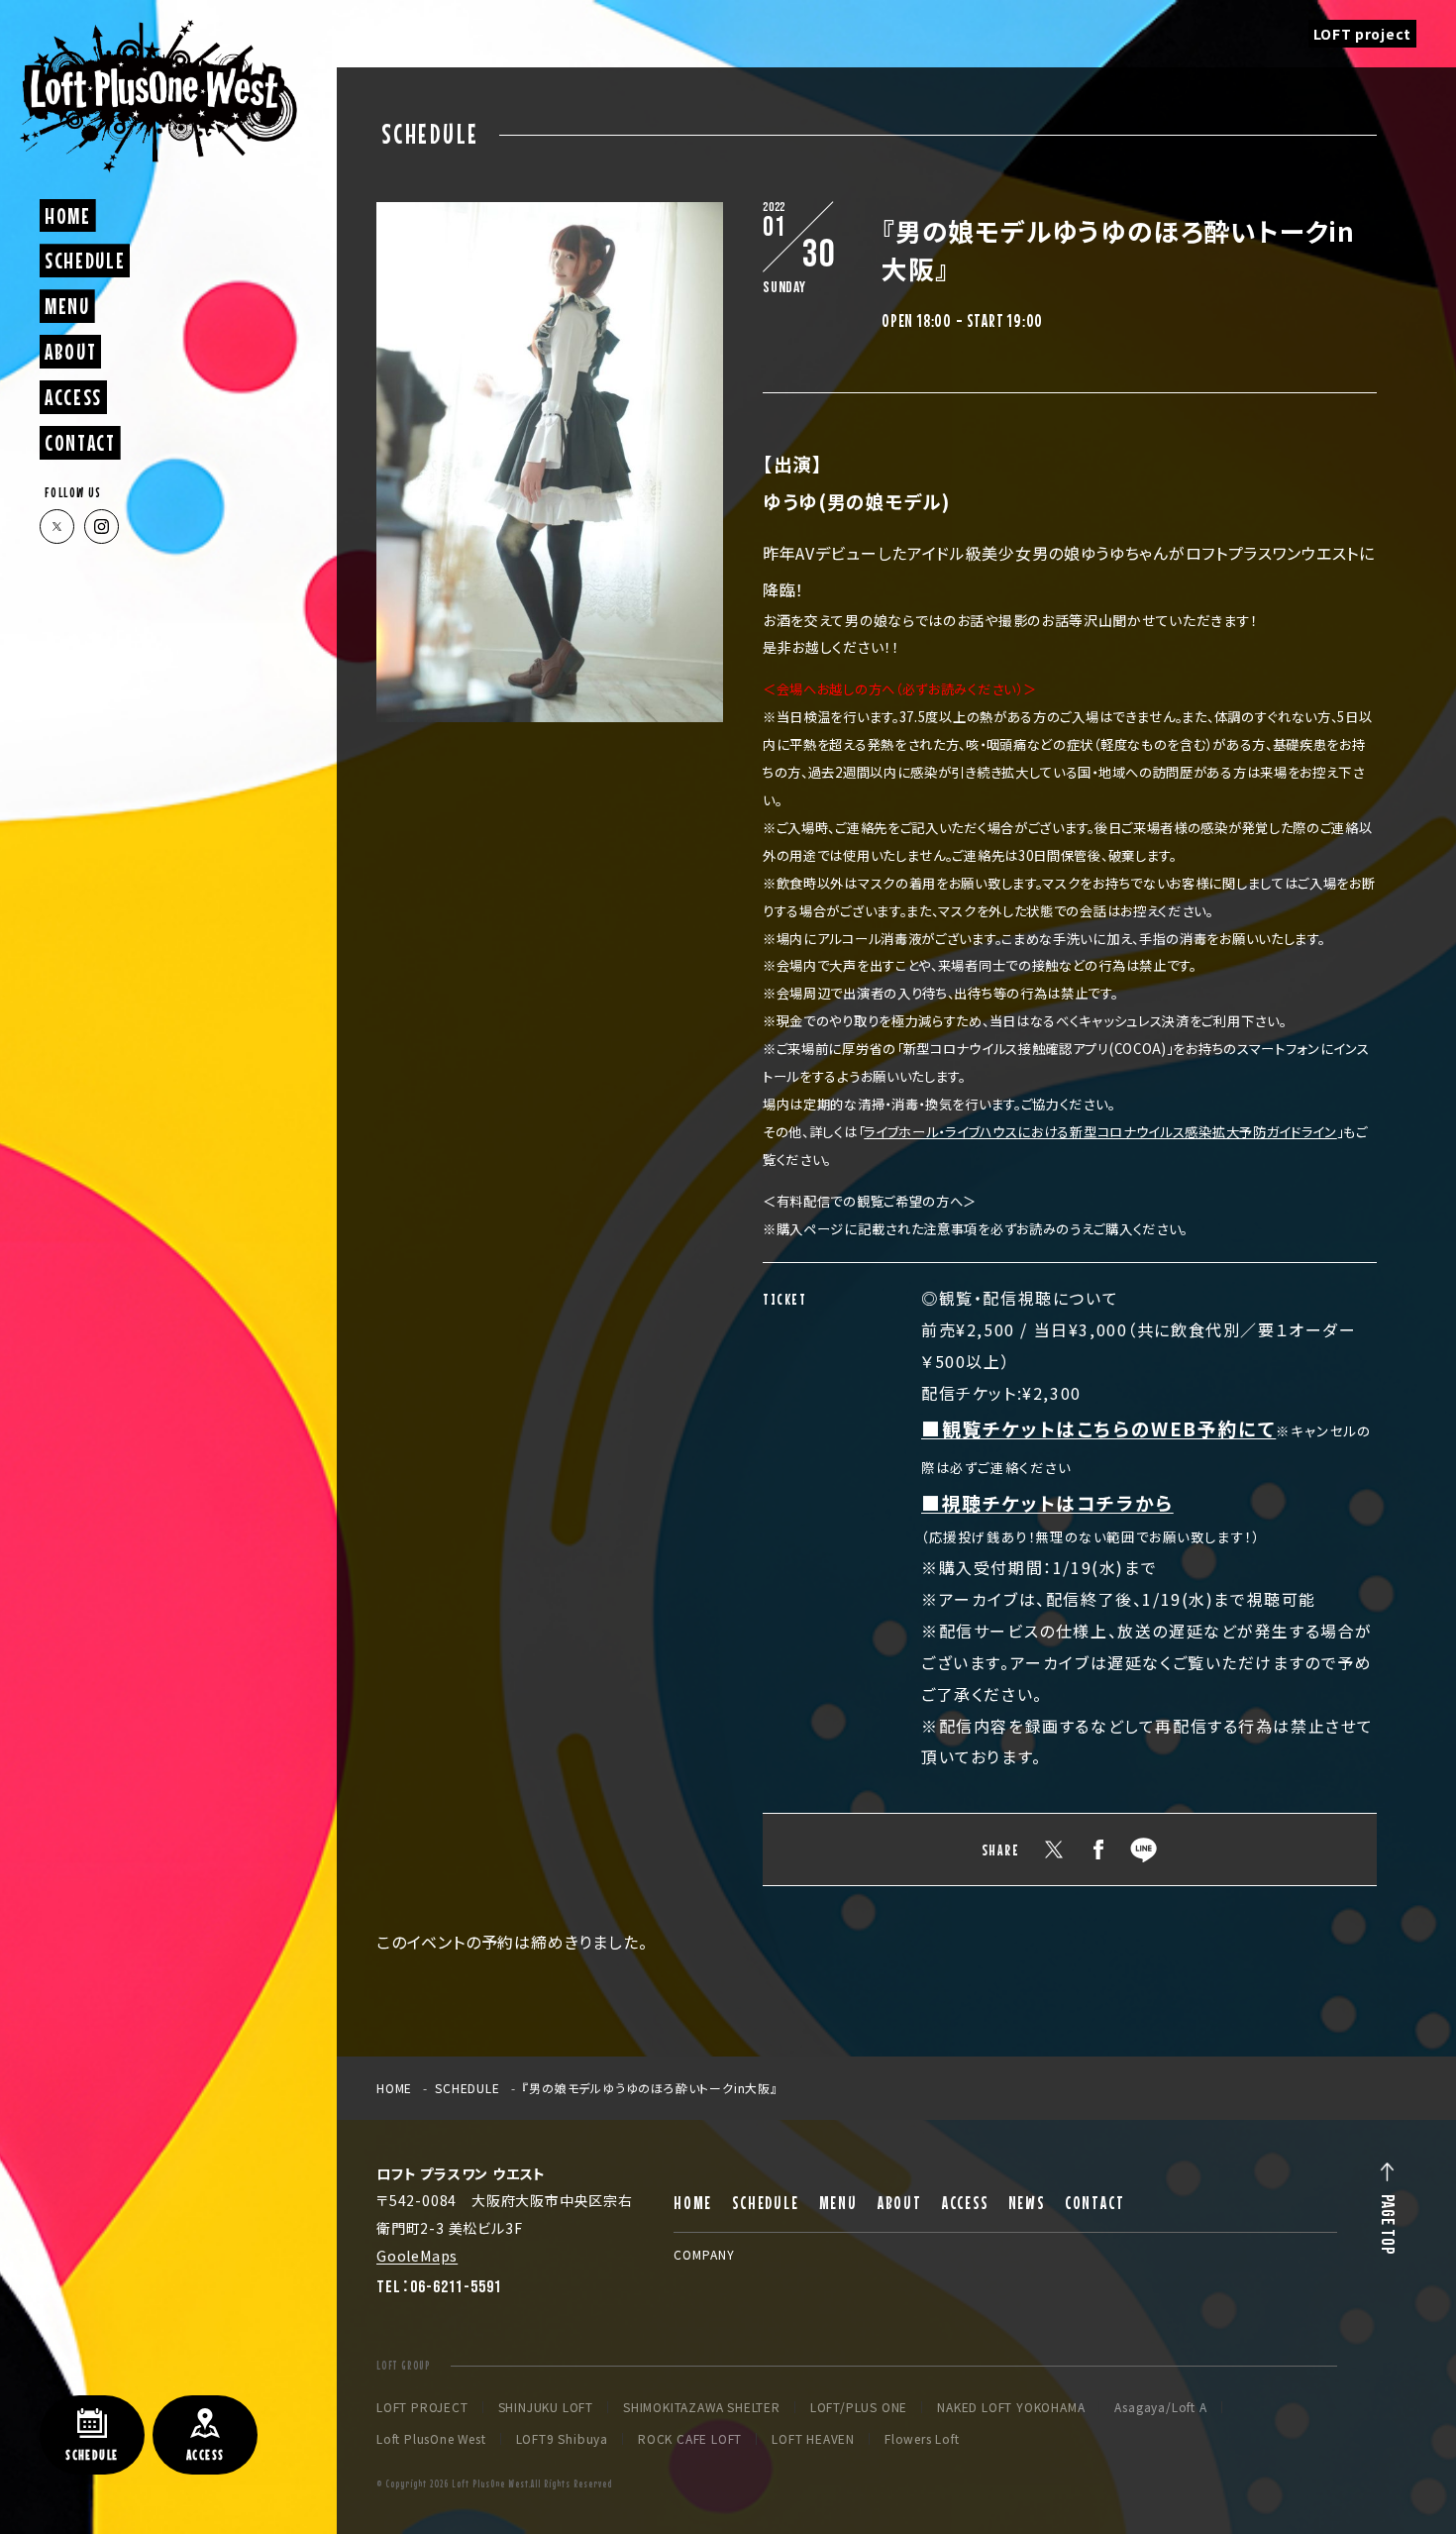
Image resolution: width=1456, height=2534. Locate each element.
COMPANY (704, 2254)
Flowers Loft (922, 2439)
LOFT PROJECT (422, 2407)
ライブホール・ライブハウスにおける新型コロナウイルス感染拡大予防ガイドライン (1100, 1132)
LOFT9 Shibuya (562, 2439)
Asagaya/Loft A (1160, 2407)
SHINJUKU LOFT (546, 2407)
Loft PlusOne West (431, 2439)
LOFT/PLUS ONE (859, 2407)
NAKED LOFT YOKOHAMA (1011, 2407)
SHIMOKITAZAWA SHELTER (702, 2407)
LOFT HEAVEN (813, 2439)
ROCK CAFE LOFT (690, 2439)
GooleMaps (417, 2256)
